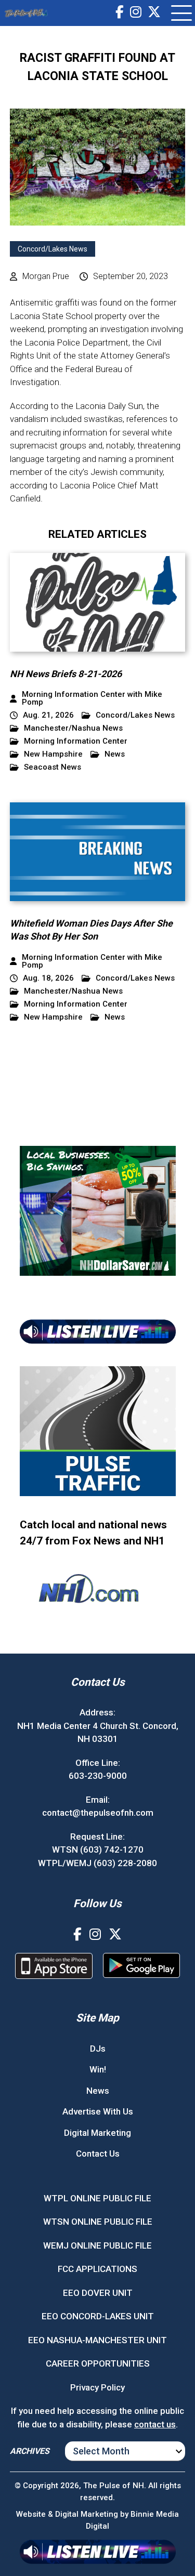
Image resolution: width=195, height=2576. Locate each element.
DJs (98, 2049)
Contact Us (98, 2154)
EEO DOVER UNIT (98, 2293)
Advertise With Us (98, 2111)
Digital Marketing (97, 2133)
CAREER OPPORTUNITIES (98, 2363)
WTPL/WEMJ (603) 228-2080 (97, 1863)
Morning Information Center (76, 741)
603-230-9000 (98, 1776)
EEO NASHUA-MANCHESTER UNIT (97, 2340)
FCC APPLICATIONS (97, 2269)
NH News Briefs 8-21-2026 (66, 674)
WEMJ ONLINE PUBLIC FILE (97, 2245)
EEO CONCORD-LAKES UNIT (98, 2316)
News (115, 754)
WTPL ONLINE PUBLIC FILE (97, 2198)
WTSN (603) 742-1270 (98, 1850)
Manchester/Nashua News (73, 728)
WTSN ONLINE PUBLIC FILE (98, 2222)
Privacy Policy (97, 2387)
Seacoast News (53, 767)
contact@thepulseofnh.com (98, 1813)
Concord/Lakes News (53, 249)
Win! (98, 2069)
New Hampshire (53, 754)
